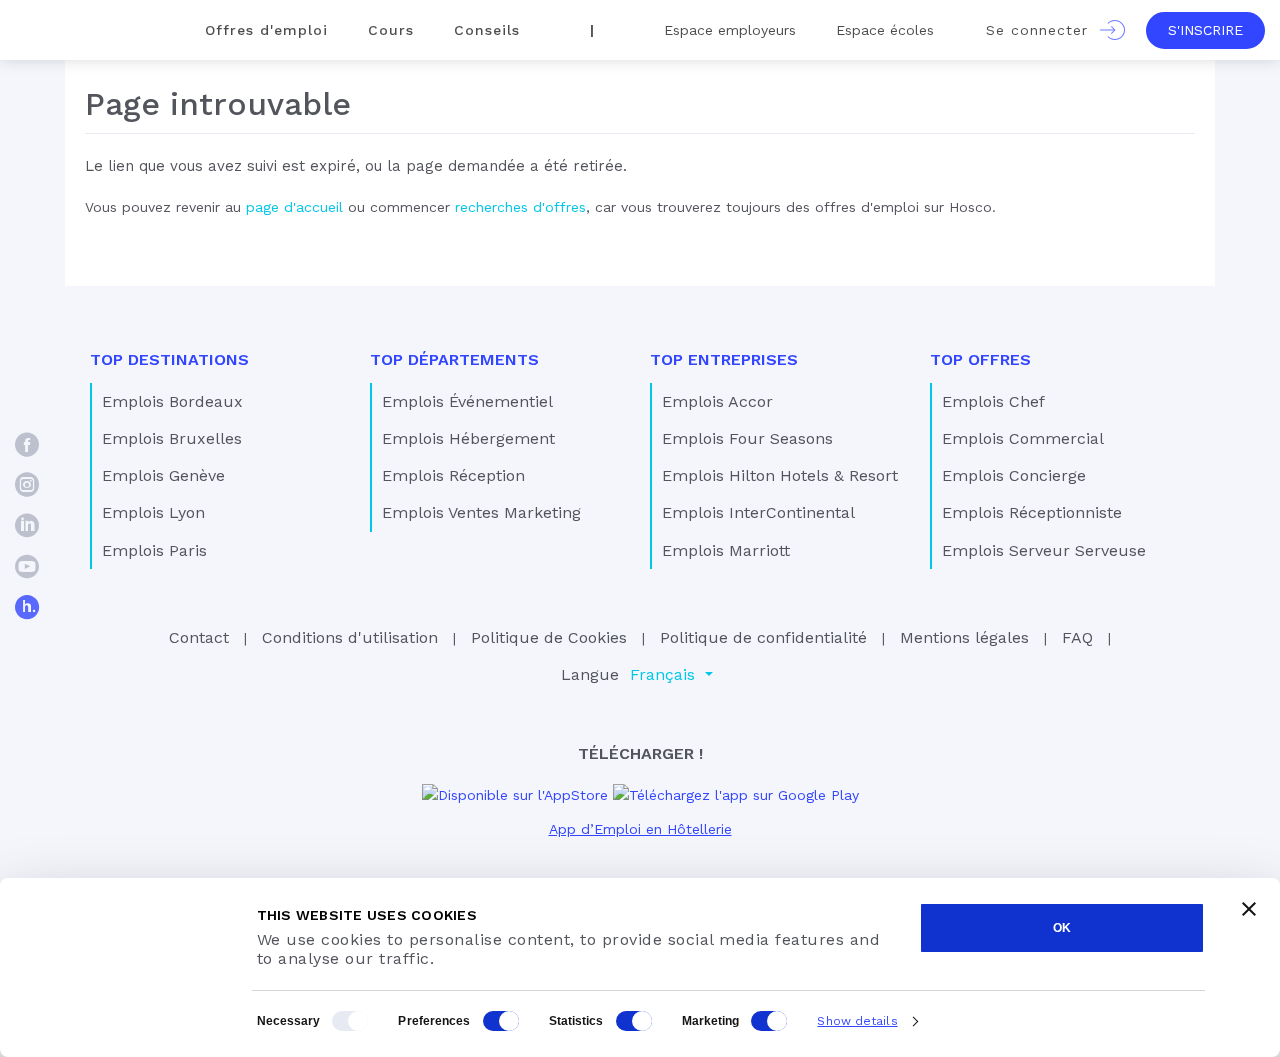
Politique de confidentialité (763, 637)
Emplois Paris (154, 550)
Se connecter (1043, 30)
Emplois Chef (993, 401)
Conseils (487, 30)
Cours (391, 30)
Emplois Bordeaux (172, 401)
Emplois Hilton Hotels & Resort (780, 475)
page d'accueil (294, 207)
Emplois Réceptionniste (1032, 512)
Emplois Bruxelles (172, 438)
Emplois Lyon (153, 512)
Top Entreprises (724, 359)
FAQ (1077, 637)
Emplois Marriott (726, 550)
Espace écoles (885, 30)
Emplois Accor (717, 401)
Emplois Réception (453, 475)
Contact (199, 637)
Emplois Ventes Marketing (481, 512)
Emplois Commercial (1023, 438)
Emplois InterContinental (758, 512)
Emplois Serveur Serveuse (1044, 550)
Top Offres (980, 359)
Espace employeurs (730, 30)
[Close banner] (1249, 909)
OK (1062, 928)
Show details (857, 1021)
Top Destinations (169, 359)
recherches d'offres (520, 207)
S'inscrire (1205, 30)
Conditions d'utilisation (350, 637)
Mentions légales (964, 637)
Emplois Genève (163, 475)
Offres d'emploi (266, 30)
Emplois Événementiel (467, 401)
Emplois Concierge (1014, 475)
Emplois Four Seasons (747, 438)
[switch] (501, 1021)
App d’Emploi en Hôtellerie (640, 829)
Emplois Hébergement (468, 438)
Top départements (454, 359)
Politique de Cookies (549, 637)
